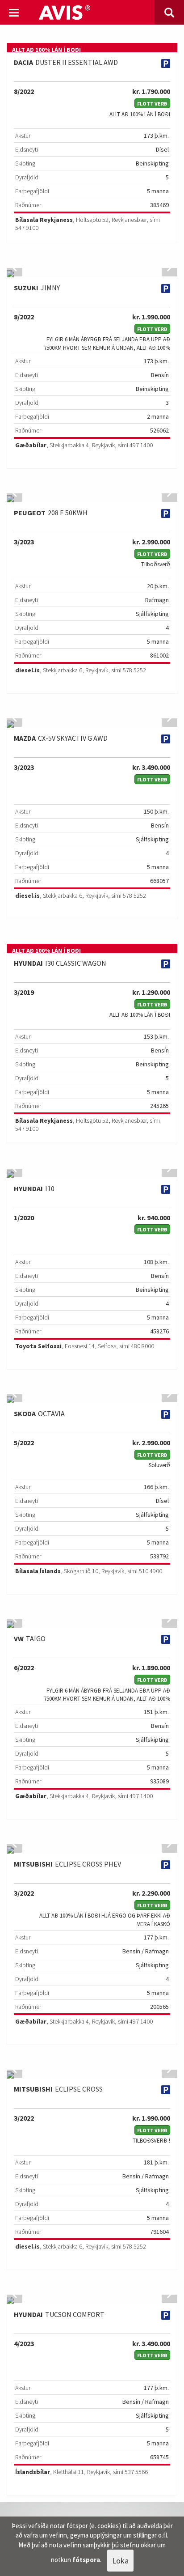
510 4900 (151, 1571)
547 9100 (27, 228)
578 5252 (134, 670)
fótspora (86, 2560)
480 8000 (142, 1346)
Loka (120, 2561)
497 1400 (141, 445)
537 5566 (136, 2472)
